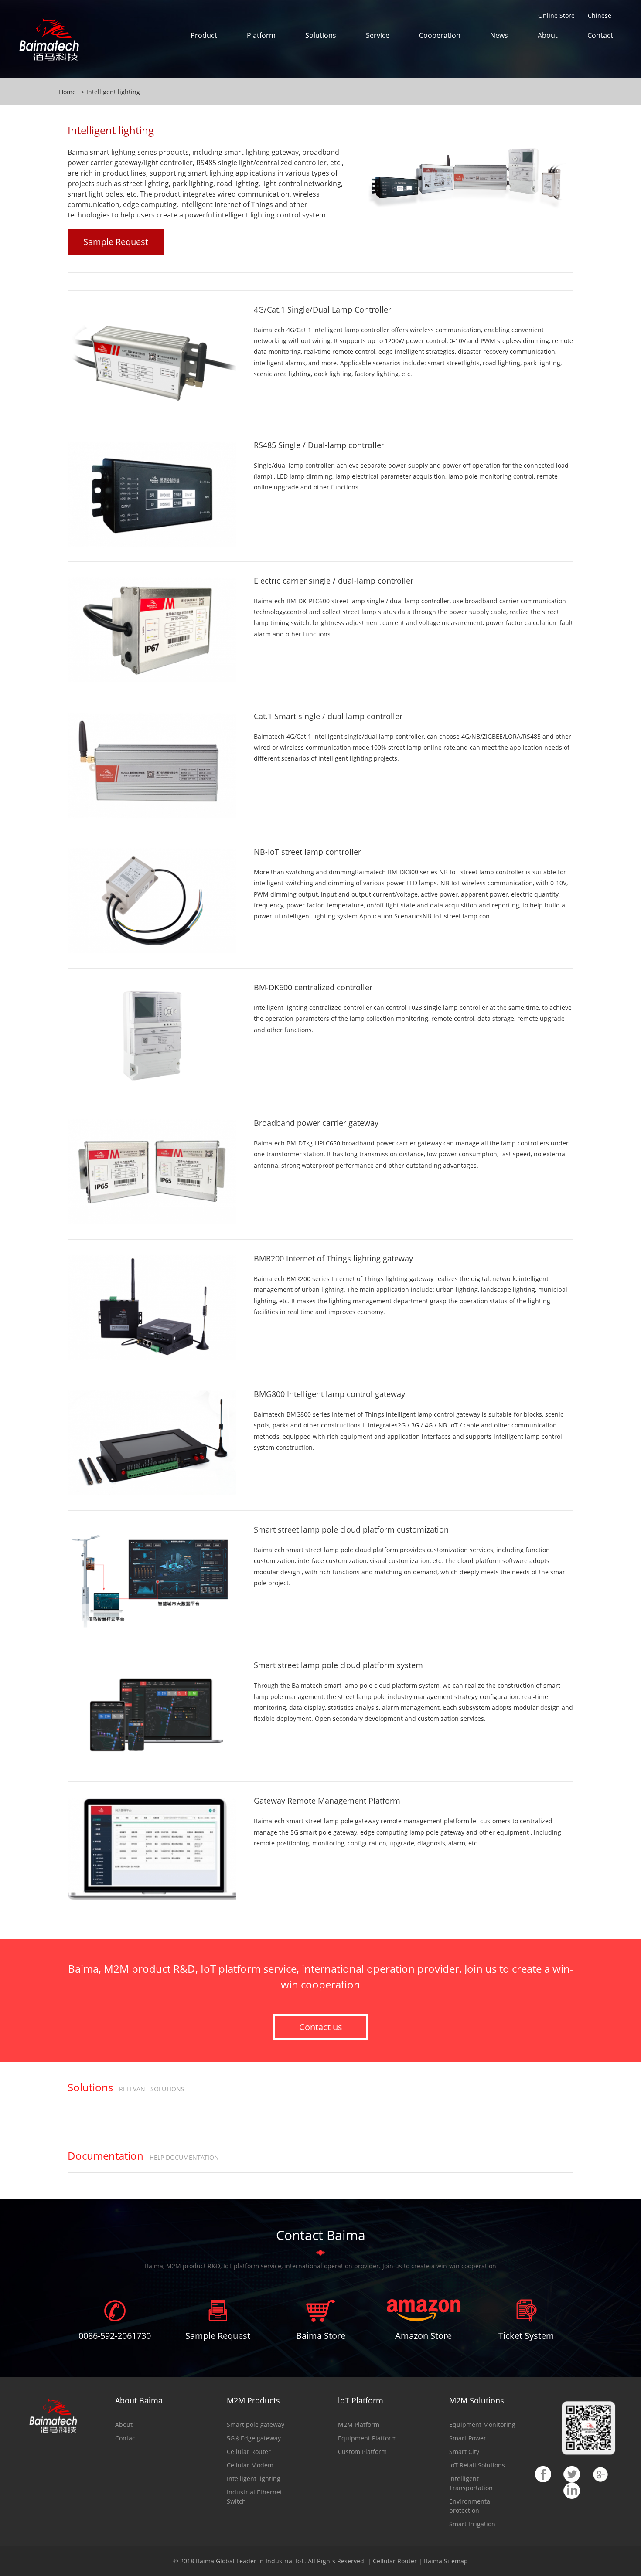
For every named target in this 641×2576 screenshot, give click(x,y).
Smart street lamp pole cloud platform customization (351, 1529)
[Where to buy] (320, 2310)
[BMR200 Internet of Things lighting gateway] (152, 1307)
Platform (261, 35)
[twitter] (572, 2473)
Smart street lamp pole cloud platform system (338, 1665)
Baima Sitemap (446, 2561)
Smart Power (468, 2438)
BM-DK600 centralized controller (313, 987)
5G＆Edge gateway (254, 2438)
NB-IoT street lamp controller (307, 852)
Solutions (321, 35)
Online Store (556, 15)
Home (67, 92)
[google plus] (600, 2473)
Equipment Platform (367, 2438)
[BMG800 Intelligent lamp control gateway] (152, 1442)
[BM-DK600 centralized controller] (152, 1035)
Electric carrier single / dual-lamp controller (334, 581)
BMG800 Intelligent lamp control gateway (329, 1394)
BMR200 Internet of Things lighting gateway (333, 1258)
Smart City (464, 2452)
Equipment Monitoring (482, 2425)
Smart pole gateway (256, 2425)
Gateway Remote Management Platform (327, 1801)
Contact (600, 35)
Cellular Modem (250, 2465)
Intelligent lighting (113, 92)
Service (378, 35)
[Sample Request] (218, 2310)
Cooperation (440, 35)
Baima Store (321, 2336)
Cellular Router (249, 2452)
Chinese (600, 15)
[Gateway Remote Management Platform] (152, 1849)
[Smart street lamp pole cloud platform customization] (152, 1578)
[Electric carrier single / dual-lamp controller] (152, 629)
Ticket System (526, 2336)
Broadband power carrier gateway (316, 1123)
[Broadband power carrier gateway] (152, 1171)
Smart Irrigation (472, 2524)
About (548, 35)
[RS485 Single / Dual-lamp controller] (152, 493)
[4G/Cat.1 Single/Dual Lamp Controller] (152, 358)
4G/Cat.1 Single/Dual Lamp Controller (322, 309)
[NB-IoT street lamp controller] (152, 900)
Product (204, 35)
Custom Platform (362, 2452)
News (499, 35)
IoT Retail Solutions (477, 2465)
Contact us (321, 2027)
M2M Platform (359, 2425)
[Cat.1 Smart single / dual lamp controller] (152, 764)
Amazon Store (423, 2336)
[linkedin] (572, 2490)
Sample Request (116, 242)
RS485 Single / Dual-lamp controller (319, 445)
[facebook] (543, 2473)
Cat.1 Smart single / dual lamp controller (328, 716)
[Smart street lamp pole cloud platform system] (152, 1713)
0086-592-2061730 (115, 2336)
